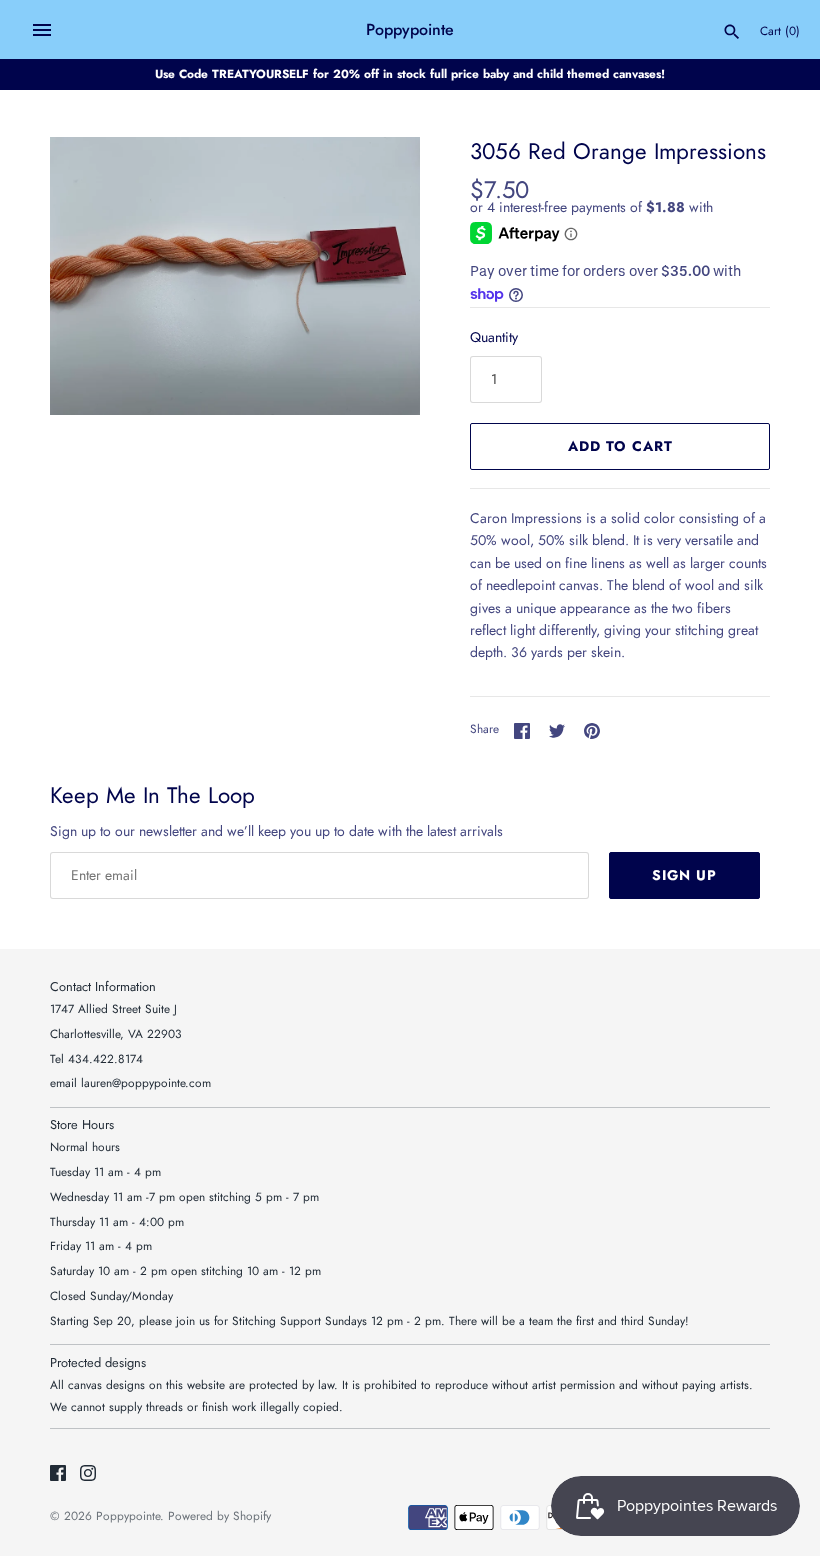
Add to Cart (620, 446)
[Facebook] (58, 1474)
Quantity (494, 337)
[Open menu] (42, 30)
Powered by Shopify (219, 1515)
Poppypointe (128, 1515)
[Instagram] (88, 1474)
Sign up (684, 875)
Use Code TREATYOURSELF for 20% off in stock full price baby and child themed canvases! (410, 73)
